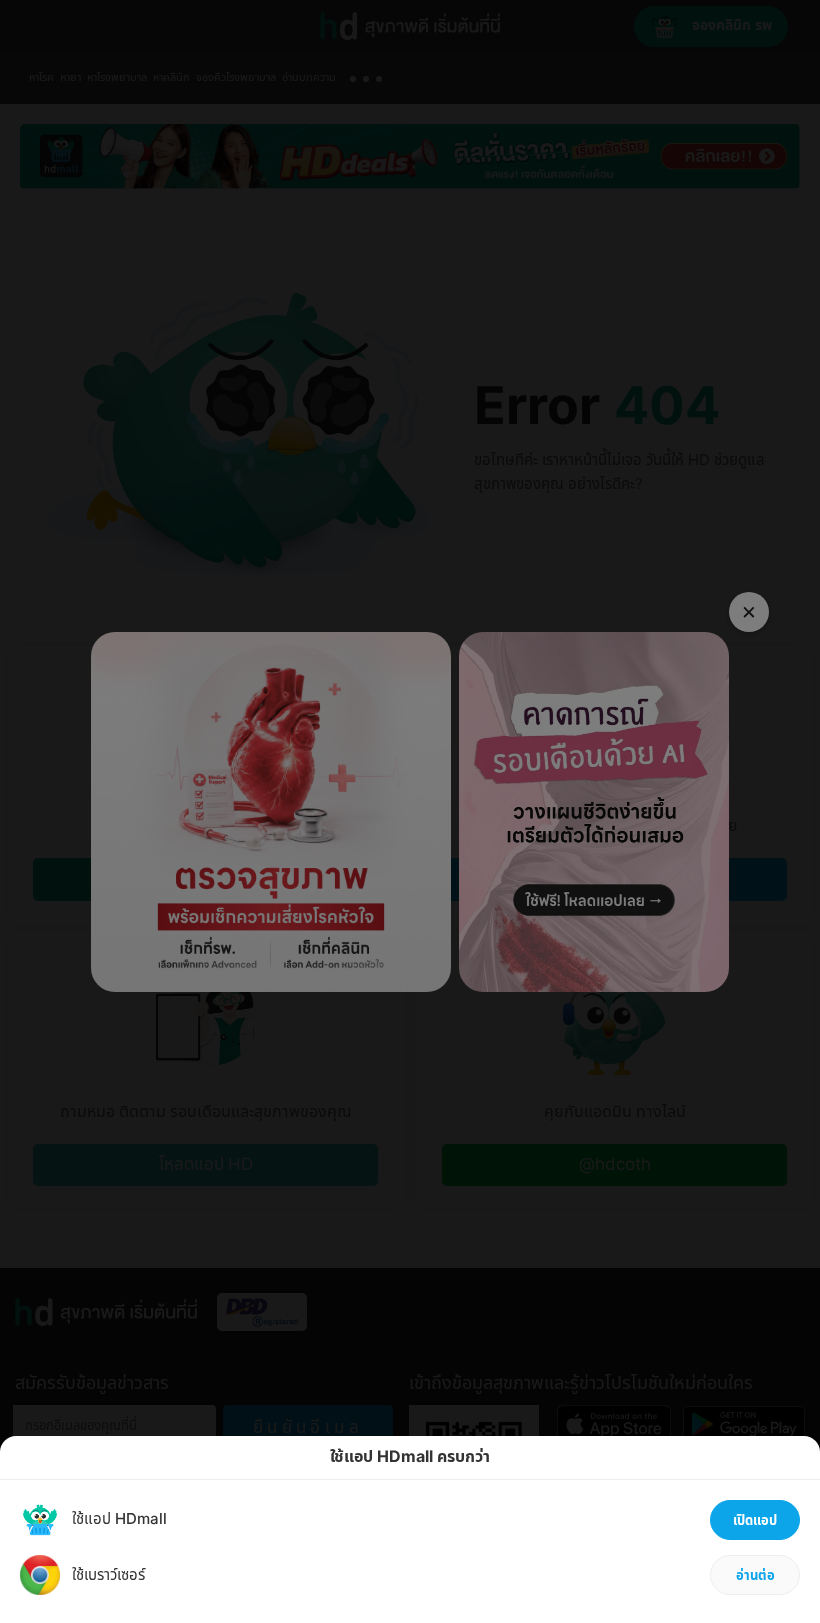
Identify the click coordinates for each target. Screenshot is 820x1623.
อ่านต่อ (755, 1576)
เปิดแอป (755, 1521)
